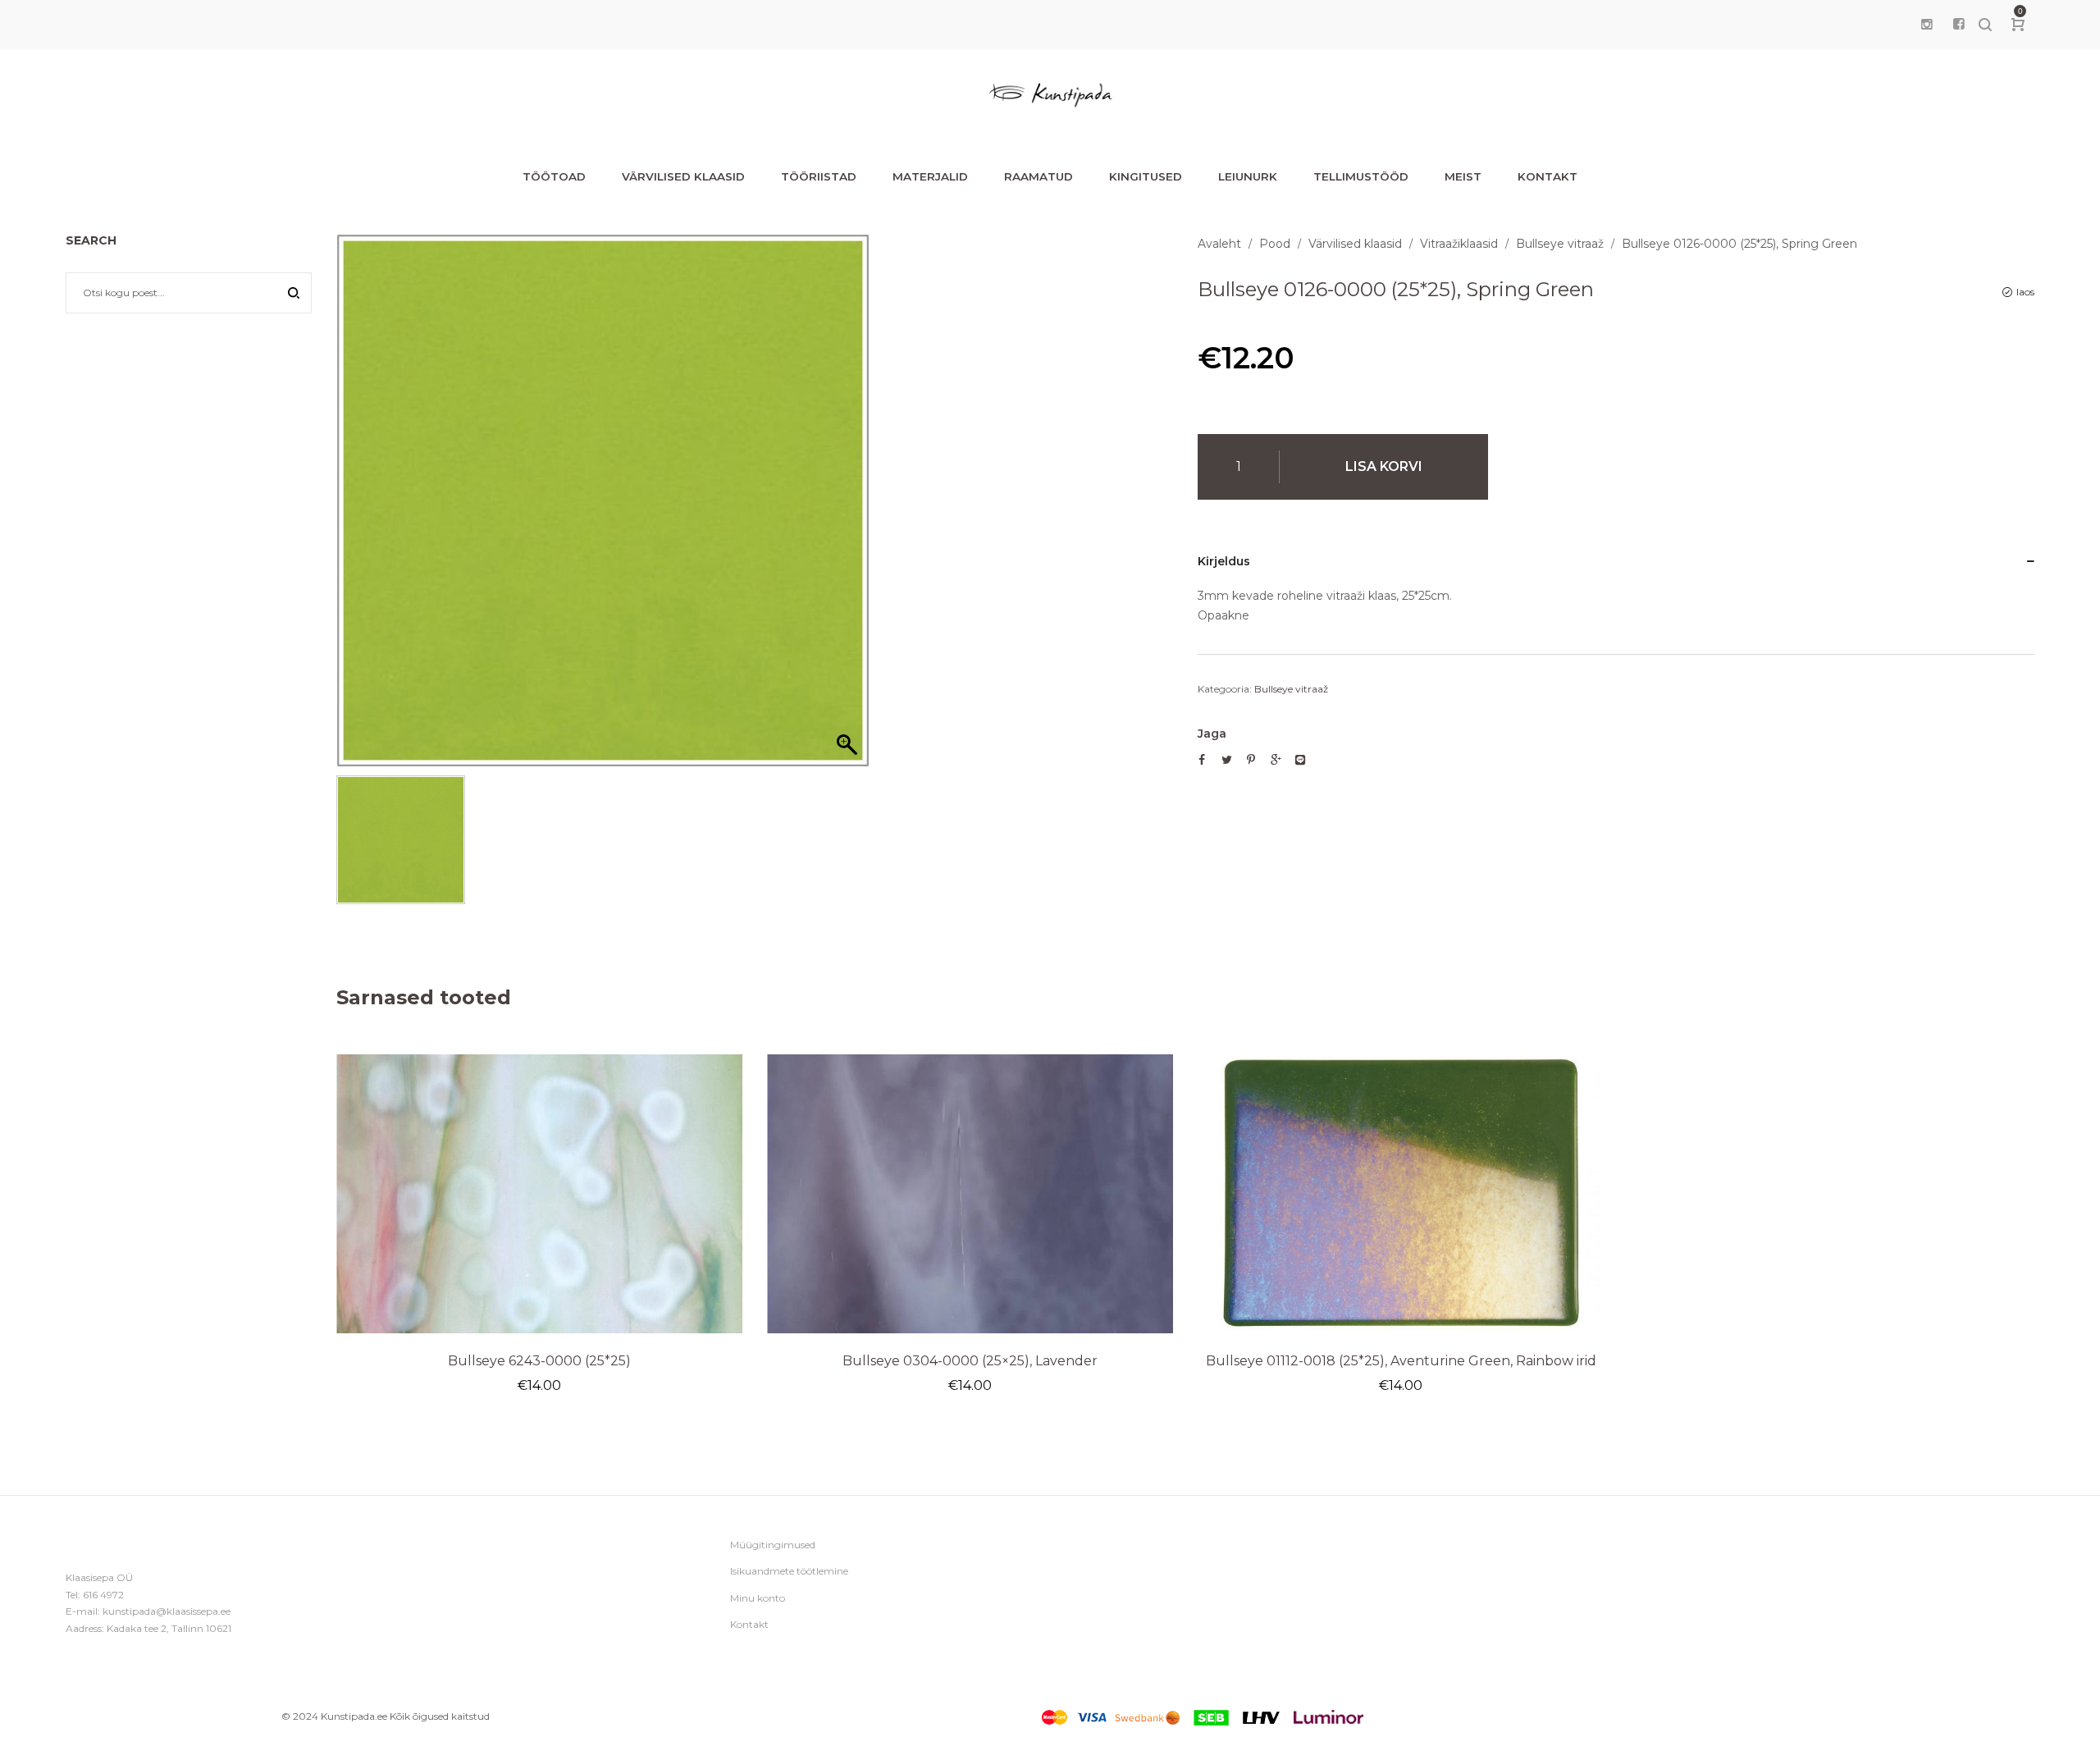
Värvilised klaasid (1355, 244)
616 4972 (103, 1595)
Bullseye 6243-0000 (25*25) (539, 1361)
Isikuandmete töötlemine (789, 1571)
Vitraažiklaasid (1459, 244)
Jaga (1212, 734)
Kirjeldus (1224, 561)
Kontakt (749, 1624)
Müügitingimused (773, 1545)
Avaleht (1219, 244)
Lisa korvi (1384, 466)
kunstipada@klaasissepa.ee (167, 1611)
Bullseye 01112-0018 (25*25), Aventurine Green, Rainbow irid (1401, 1361)
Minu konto (758, 1598)
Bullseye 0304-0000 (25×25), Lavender (970, 1361)
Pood (1275, 244)
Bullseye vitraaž (1560, 244)
